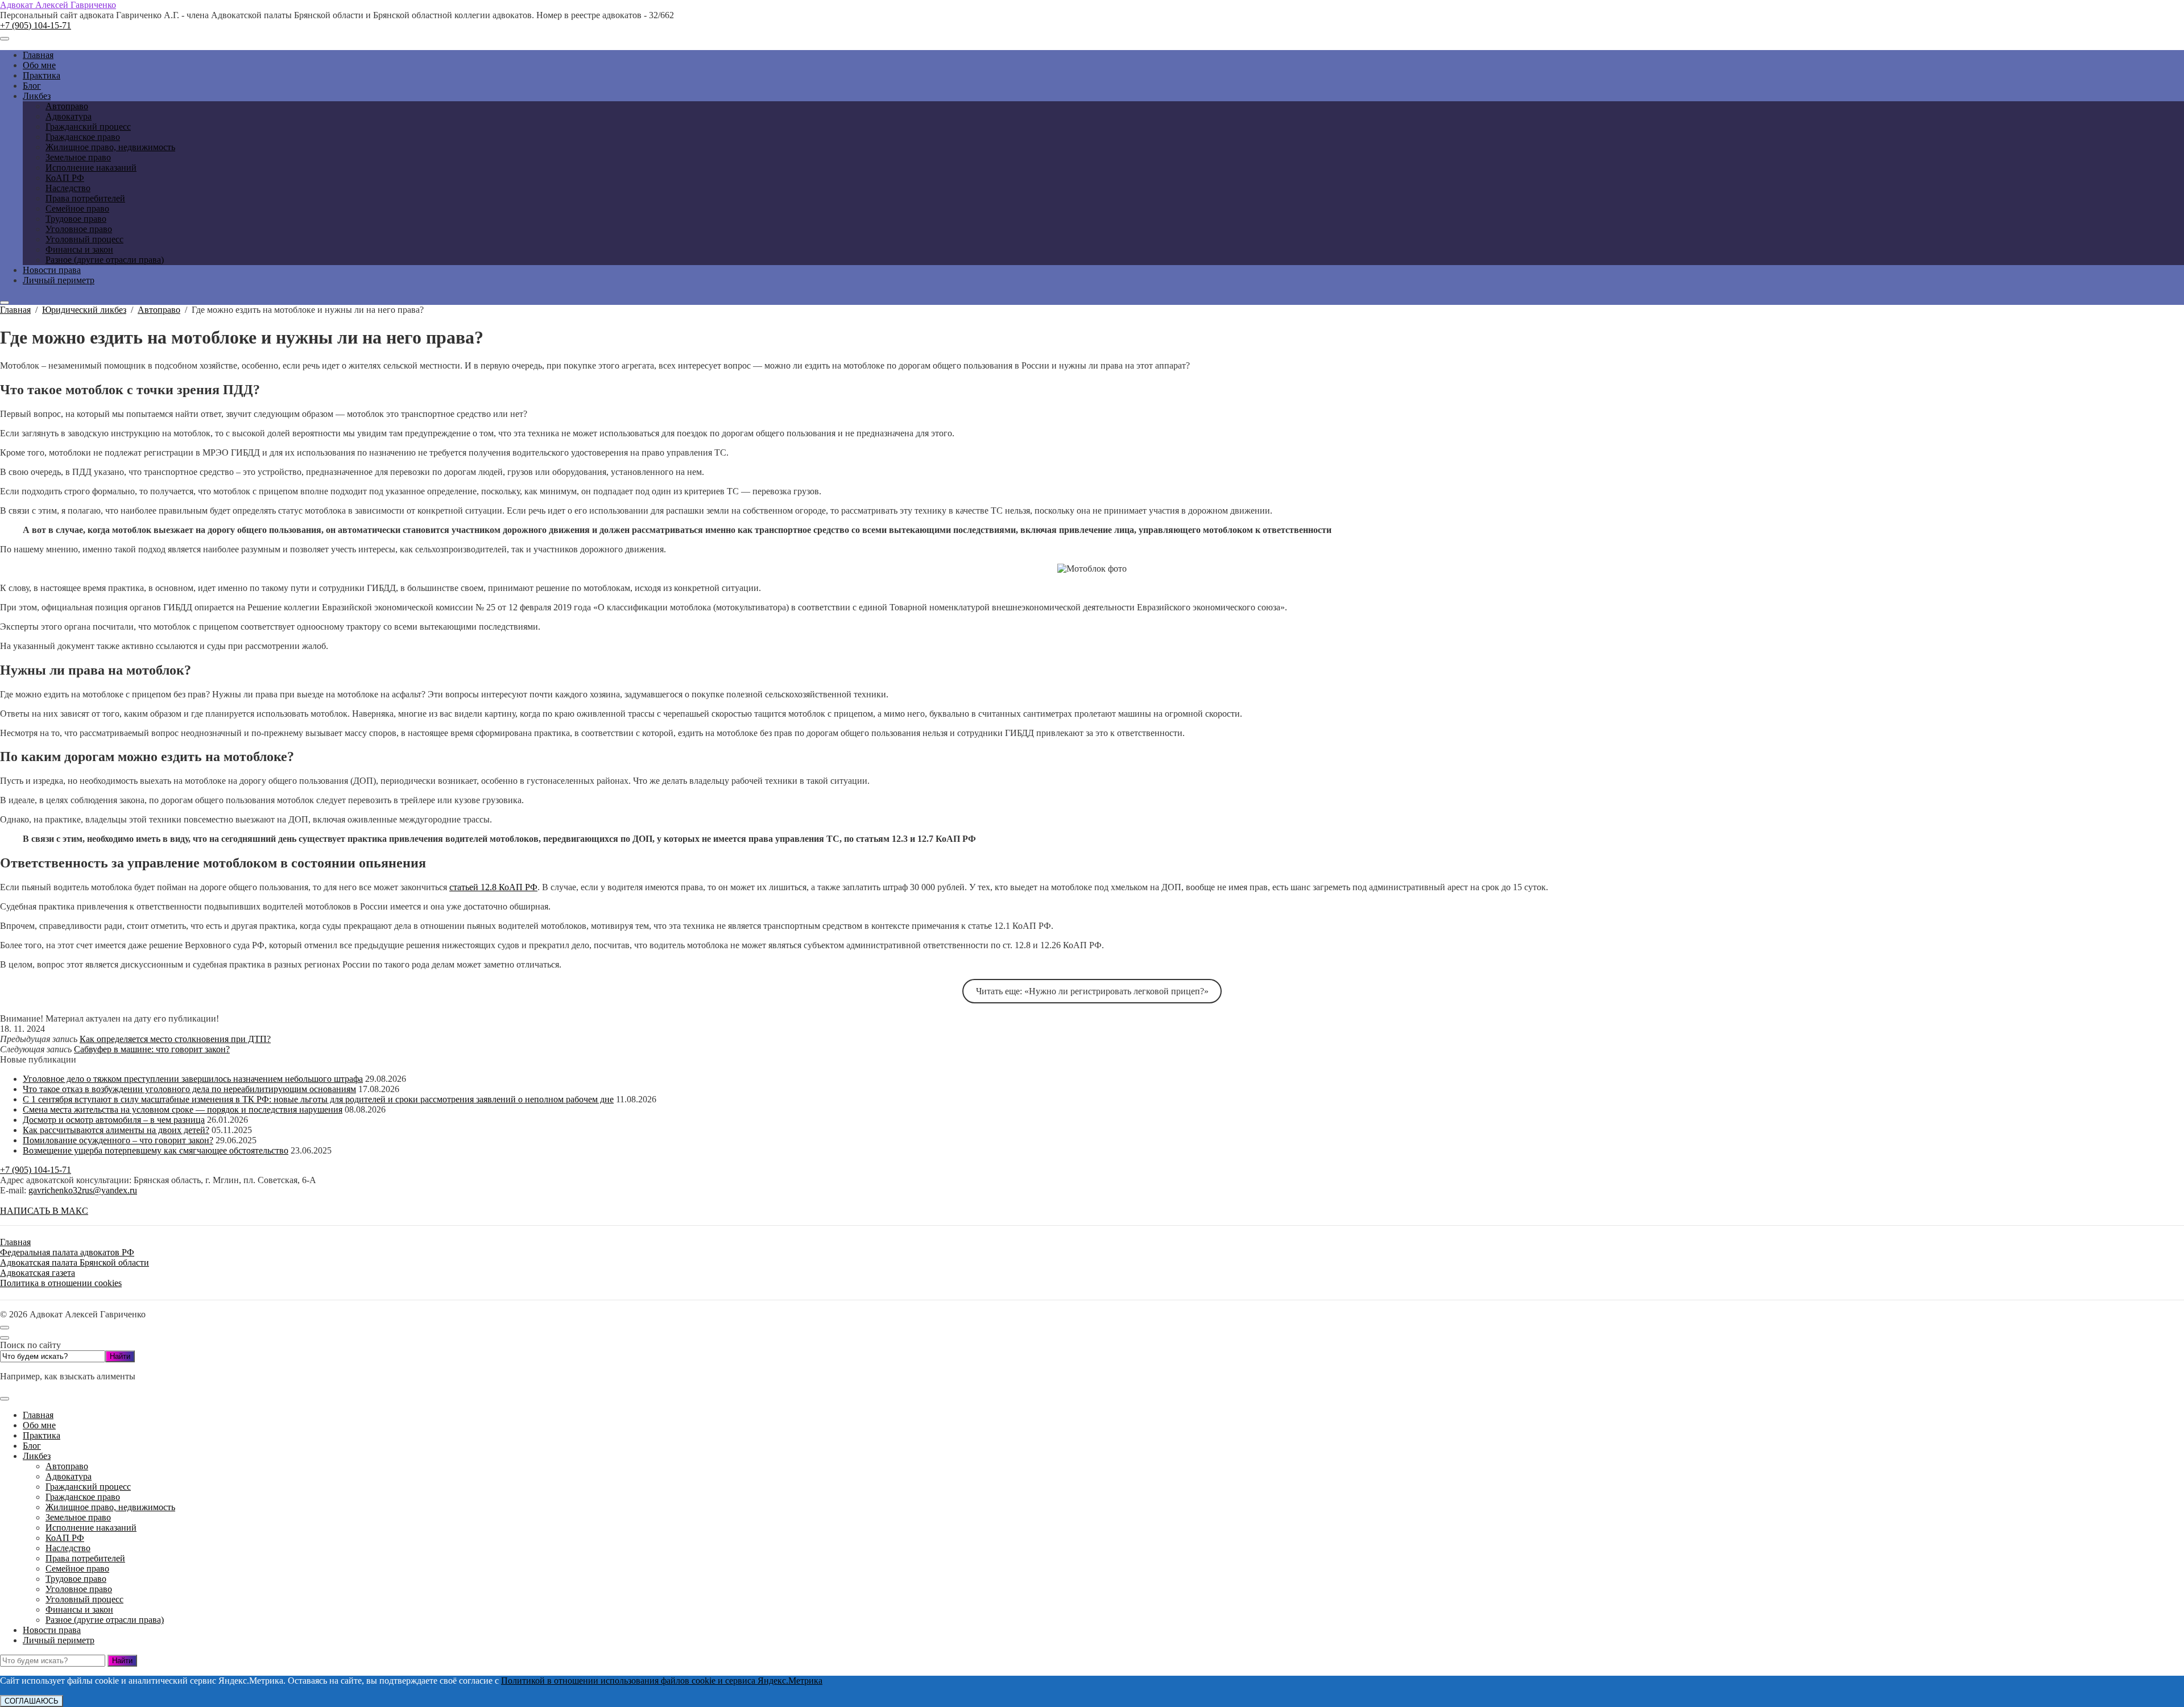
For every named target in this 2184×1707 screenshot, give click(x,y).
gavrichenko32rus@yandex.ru (83, 1190)
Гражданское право (83, 1497)
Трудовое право (76, 1579)
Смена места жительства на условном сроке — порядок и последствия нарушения (183, 1109)
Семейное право (77, 1568)
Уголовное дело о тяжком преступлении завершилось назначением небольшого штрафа (193, 1079)
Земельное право (78, 1517)
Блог (32, 1446)
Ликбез (37, 1456)
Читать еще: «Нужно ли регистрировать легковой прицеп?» (1092, 991)
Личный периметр (59, 1640)
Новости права (52, 1630)
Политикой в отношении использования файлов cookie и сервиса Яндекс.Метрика (662, 1681)
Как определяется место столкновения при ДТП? (175, 1039)
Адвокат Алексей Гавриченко (58, 5)
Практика (42, 1435)
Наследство (68, 1548)
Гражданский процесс (88, 1487)
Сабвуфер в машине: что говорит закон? (152, 1049)
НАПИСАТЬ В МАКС (44, 1211)
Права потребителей (85, 1558)
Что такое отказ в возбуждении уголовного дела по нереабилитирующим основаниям (189, 1089)
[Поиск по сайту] (5, 303)
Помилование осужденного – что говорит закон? (118, 1140)
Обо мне (39, 1425)
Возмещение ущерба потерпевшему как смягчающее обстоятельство (156, 1150)
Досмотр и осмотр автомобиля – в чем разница (114, 1120)
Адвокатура (69, 1476)
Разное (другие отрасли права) (105, 1620)
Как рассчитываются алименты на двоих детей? (116, 1130)
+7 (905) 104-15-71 (36, 25)
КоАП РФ (65, 1538)
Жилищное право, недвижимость (110, 1507)
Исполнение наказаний (91, 1528)
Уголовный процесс (84, 1599)
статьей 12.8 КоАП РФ (493, 887)
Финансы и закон (79, 1609)
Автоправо (67, 1466)
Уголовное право (79, 1589)
